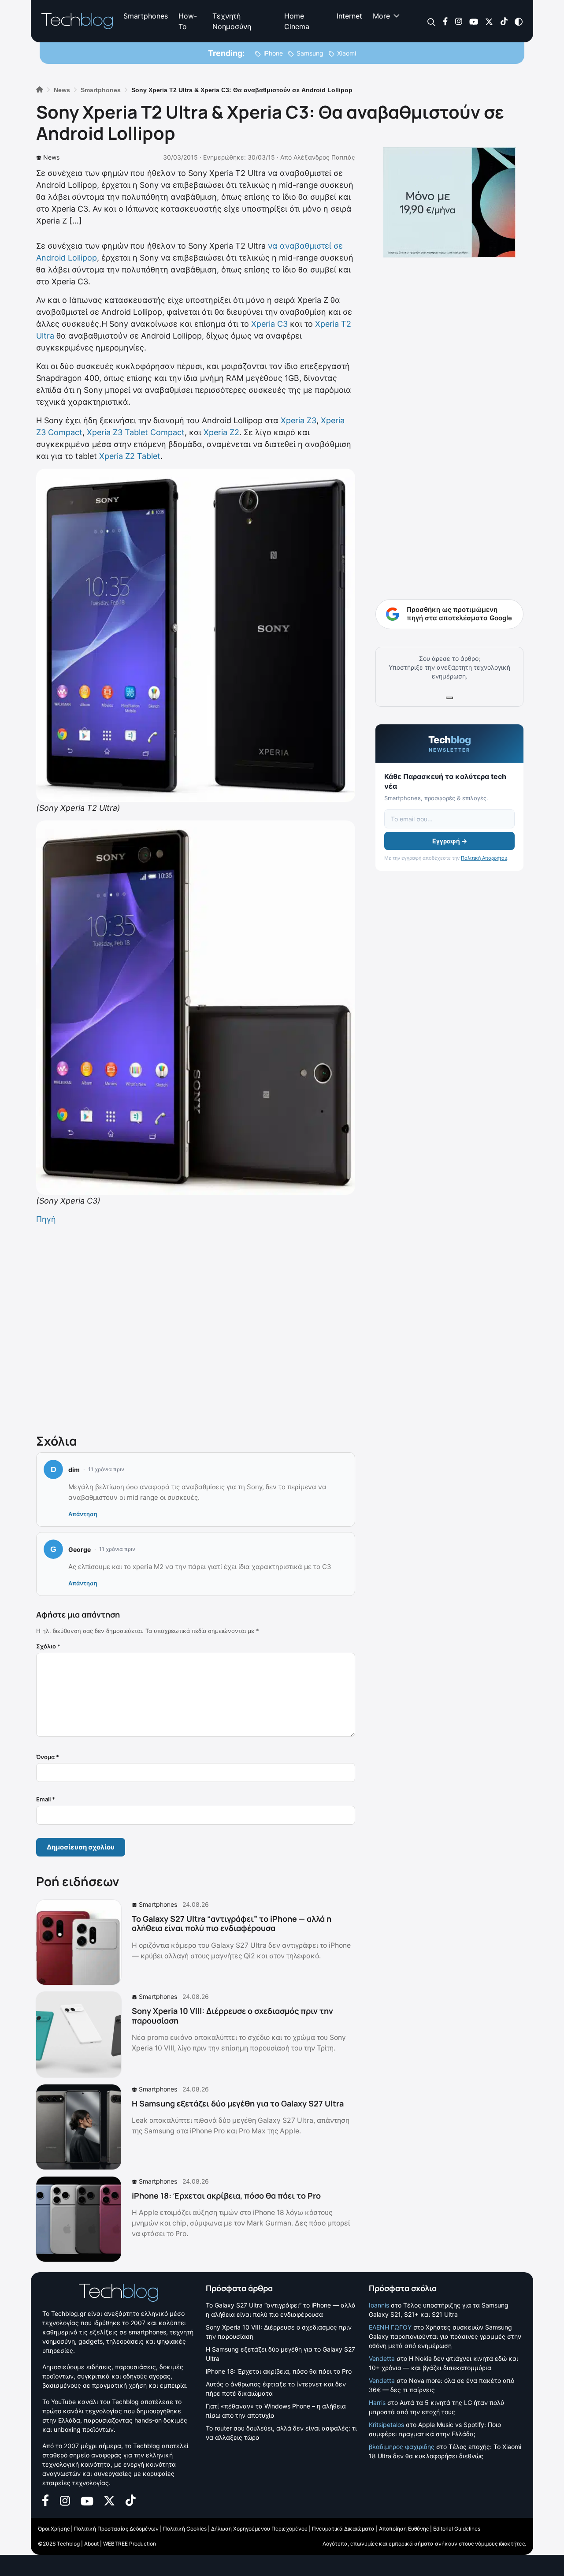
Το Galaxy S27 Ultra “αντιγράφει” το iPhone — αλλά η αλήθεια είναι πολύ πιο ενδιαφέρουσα (232, 1924)
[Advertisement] (196, 1327)
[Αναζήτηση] (432, 21)
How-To (188, 21)
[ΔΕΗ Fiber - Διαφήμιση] (449, 202)
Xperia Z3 (299, 420)
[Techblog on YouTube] (474, 21)
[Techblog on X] (489, 21)
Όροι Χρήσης (54, 2529)
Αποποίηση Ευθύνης (404, 2529)
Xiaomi (347, 53)
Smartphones (146, 16)
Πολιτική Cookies (185, 2529)
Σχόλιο (48, 1646)
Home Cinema (297, 21)
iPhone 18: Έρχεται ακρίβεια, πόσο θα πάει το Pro (226, 2196)
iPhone (273, 53)
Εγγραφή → (450, 841)
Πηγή (46, 1219)
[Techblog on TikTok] (504, 21)
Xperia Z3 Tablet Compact (136, 432)
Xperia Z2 (221, 432)
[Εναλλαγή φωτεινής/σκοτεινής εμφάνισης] (519, 21)
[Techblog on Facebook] (445, 21)
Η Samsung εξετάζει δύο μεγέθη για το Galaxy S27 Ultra (238, 2103)
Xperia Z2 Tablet (130, 456)
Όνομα (48, 1757)
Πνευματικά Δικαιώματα (343, 2529)
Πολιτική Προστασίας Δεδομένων (116, 2529)
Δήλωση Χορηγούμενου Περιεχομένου (259, 2529)
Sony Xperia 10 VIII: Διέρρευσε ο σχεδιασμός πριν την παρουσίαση (232, 2016)
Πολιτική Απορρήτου (484, 858)
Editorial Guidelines (457, 2529)
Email (46, 1799)
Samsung (310, 53)
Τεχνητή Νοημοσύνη (232, 21)
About (91, 2544)
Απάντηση (83, 1514)
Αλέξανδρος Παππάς (324, 157)
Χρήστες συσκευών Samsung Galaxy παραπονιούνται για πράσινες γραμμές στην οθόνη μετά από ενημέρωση (445, 2336)
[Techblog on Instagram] (458, 21)
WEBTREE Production (130, 2544)
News (51, 157)
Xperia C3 (269, 324)
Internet (349, 16)
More (381, 16)
